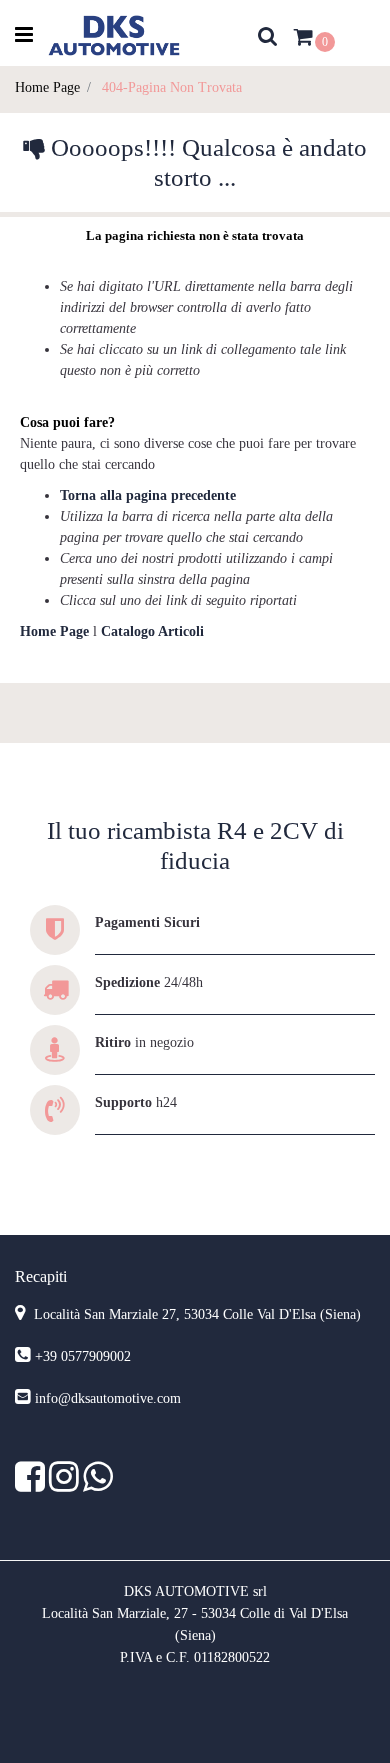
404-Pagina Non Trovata (172, 87)
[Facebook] (32, 1484)
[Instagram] (66, 1484)
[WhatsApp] (98, 1484)
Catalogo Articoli (152, 631)
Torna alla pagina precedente (148, 495)
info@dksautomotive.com (108, 1398)
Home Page (47, 87)
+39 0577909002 (83, 1356)
